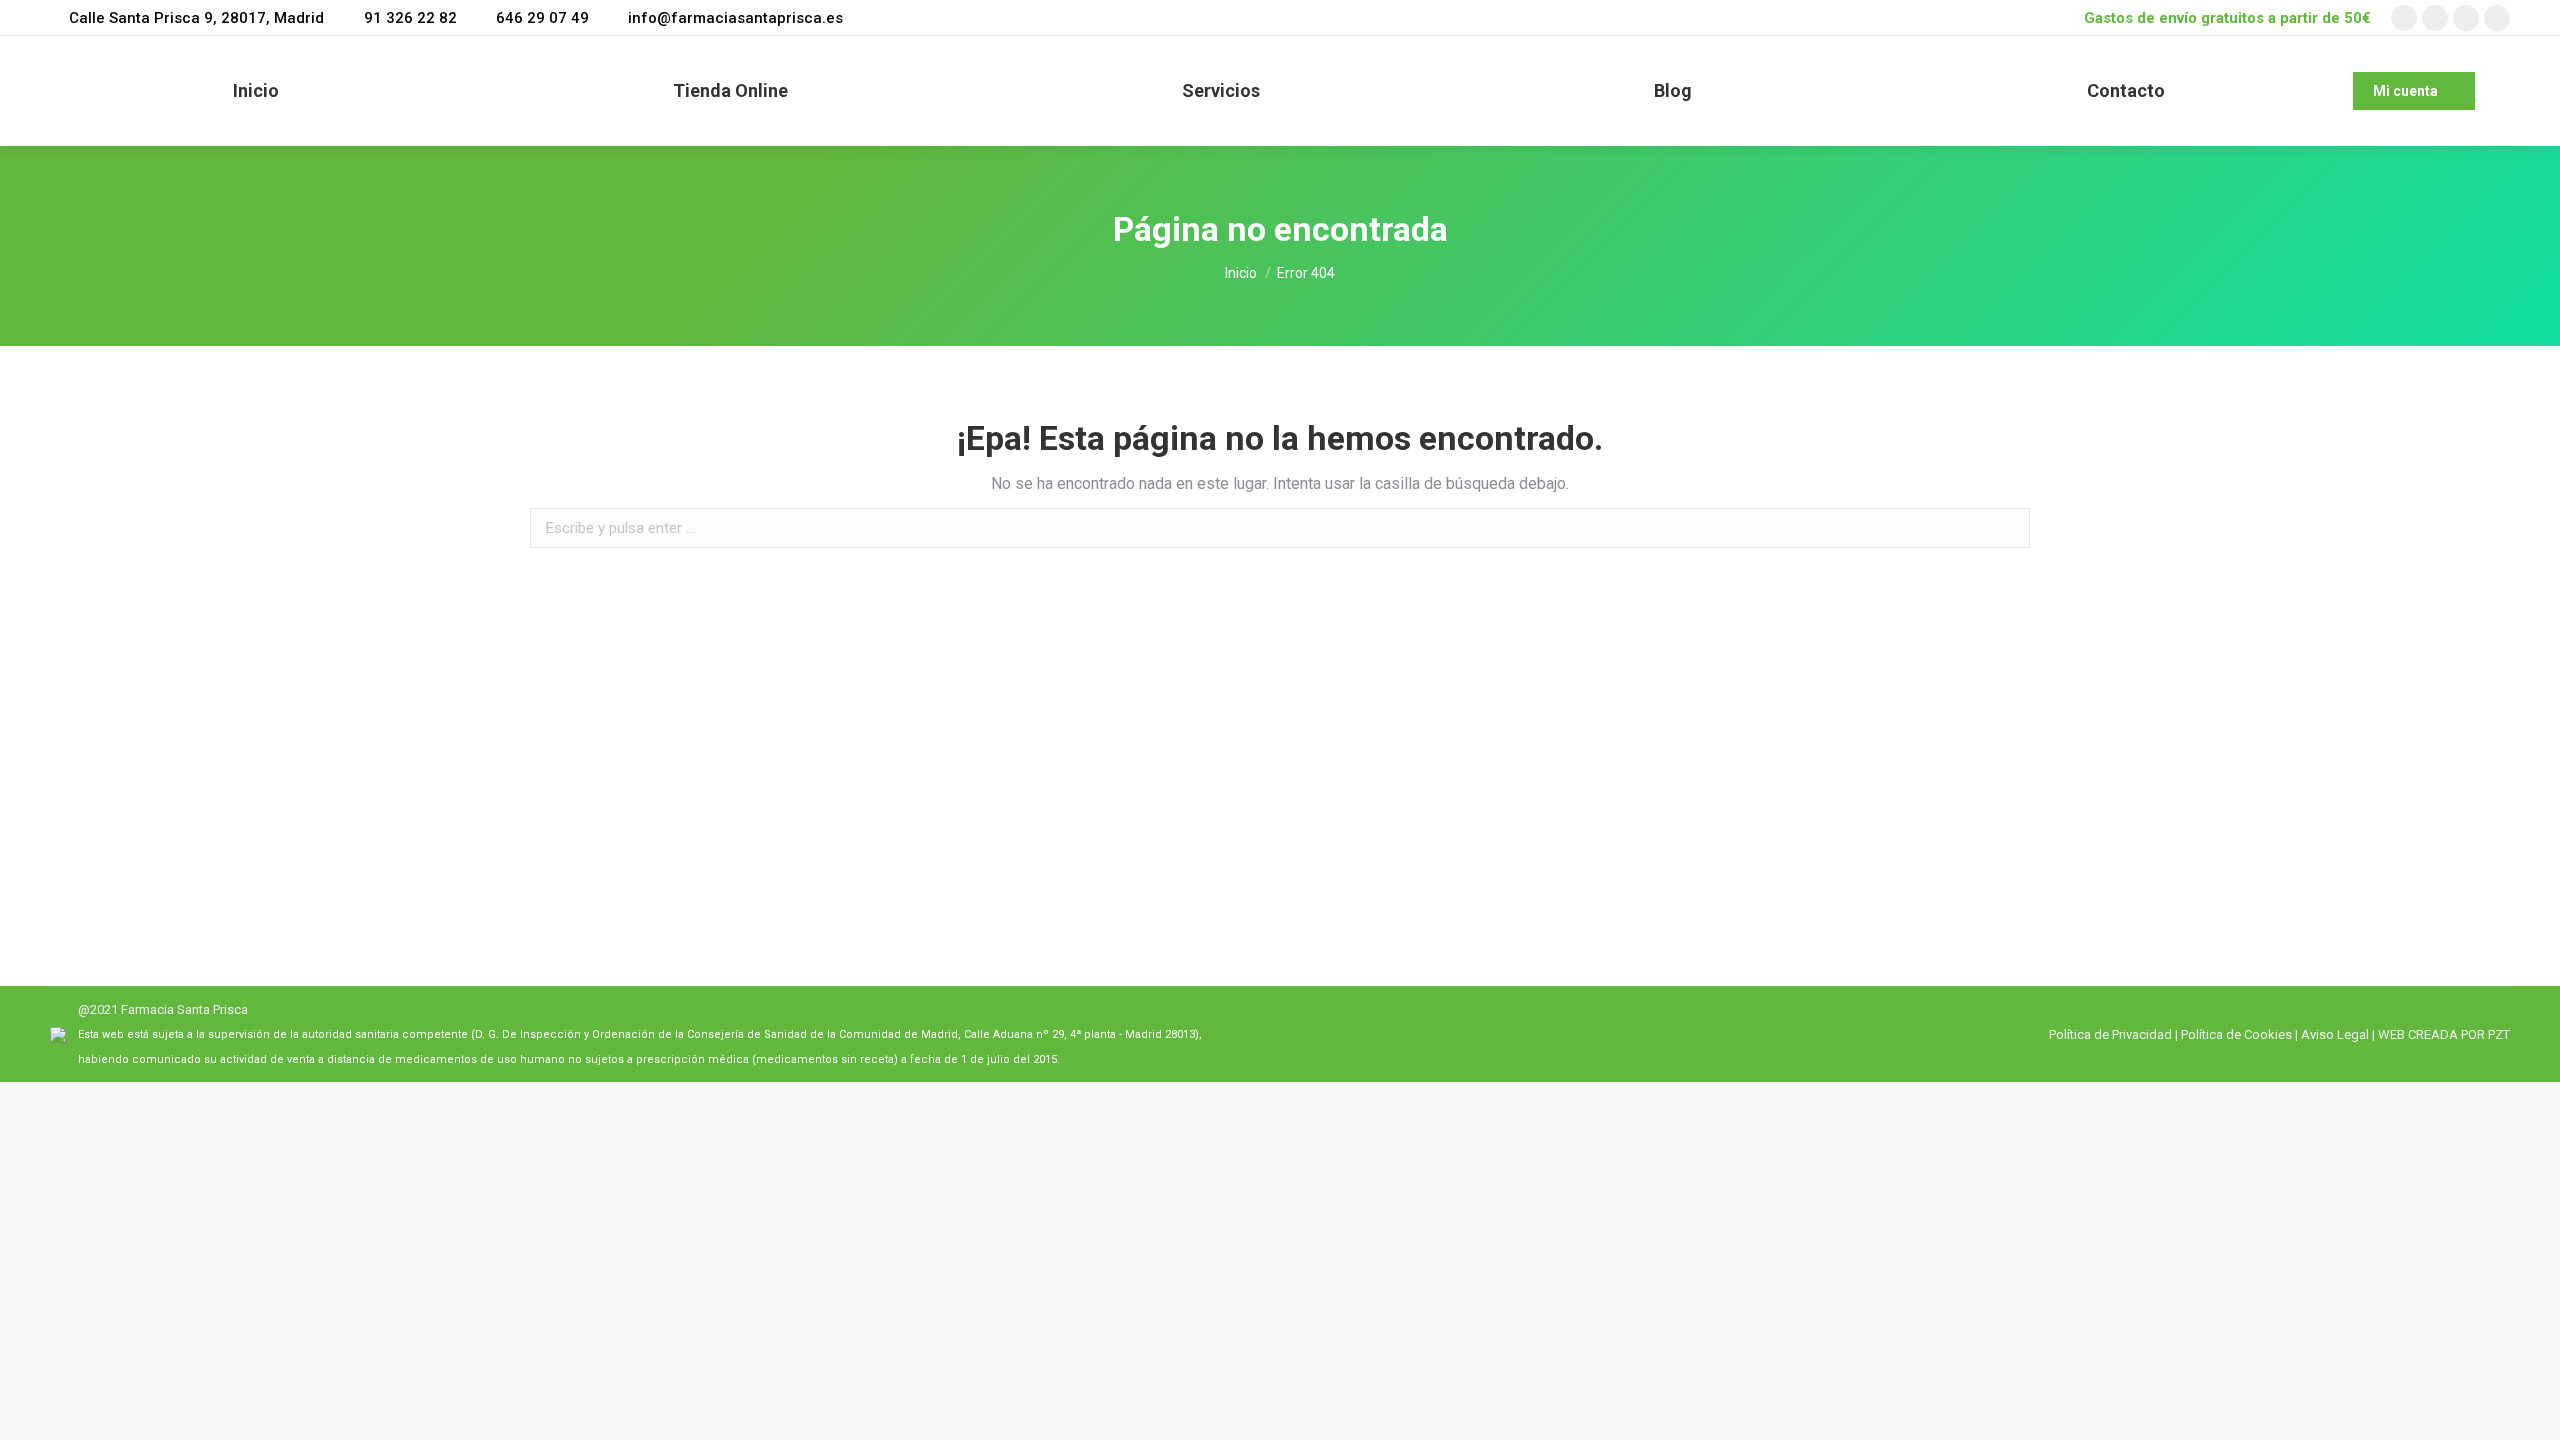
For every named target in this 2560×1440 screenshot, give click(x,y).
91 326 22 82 (410, 18)
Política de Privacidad (2110, 1034)
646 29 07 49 (542, 18)
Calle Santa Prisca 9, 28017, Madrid (196, 18)
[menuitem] (256, 91)
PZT (2497, 1034)
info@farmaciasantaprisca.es (735, 18)
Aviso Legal (2335, 1034)
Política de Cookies (2236, 1034)
